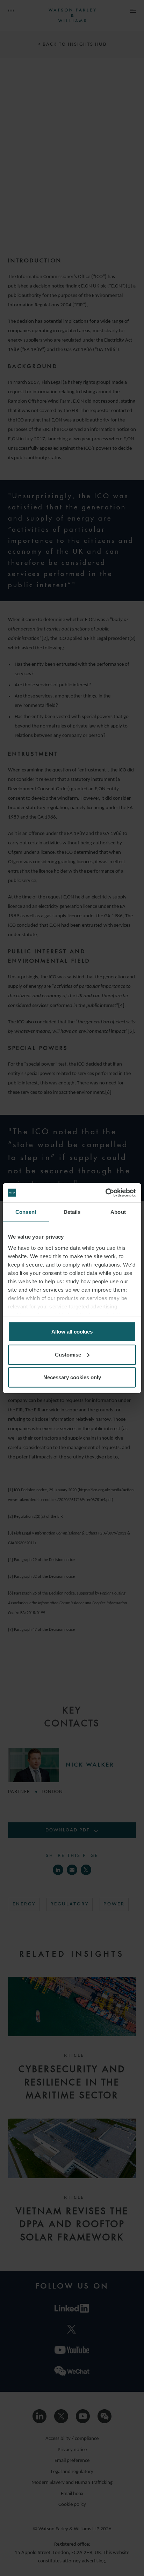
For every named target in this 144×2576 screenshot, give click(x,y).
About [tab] (118, 1212)
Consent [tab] (26, 1212)
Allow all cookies (72, 1332)
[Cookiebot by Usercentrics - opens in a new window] (105, 1193)
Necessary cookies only (72, 1377)
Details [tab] (72, 1212)
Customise (68, 1354)
